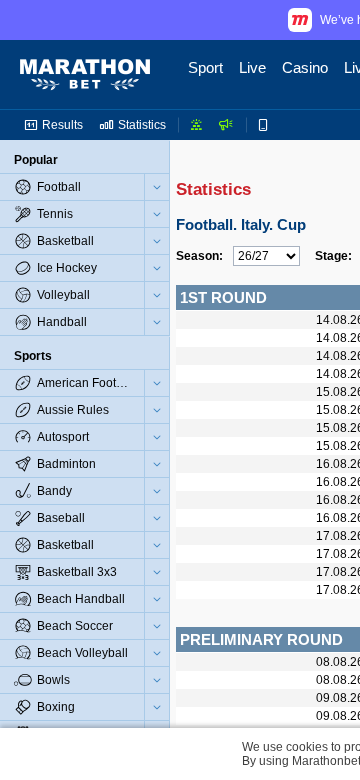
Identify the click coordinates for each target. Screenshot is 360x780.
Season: (199, 256)
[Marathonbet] (85, 75)
